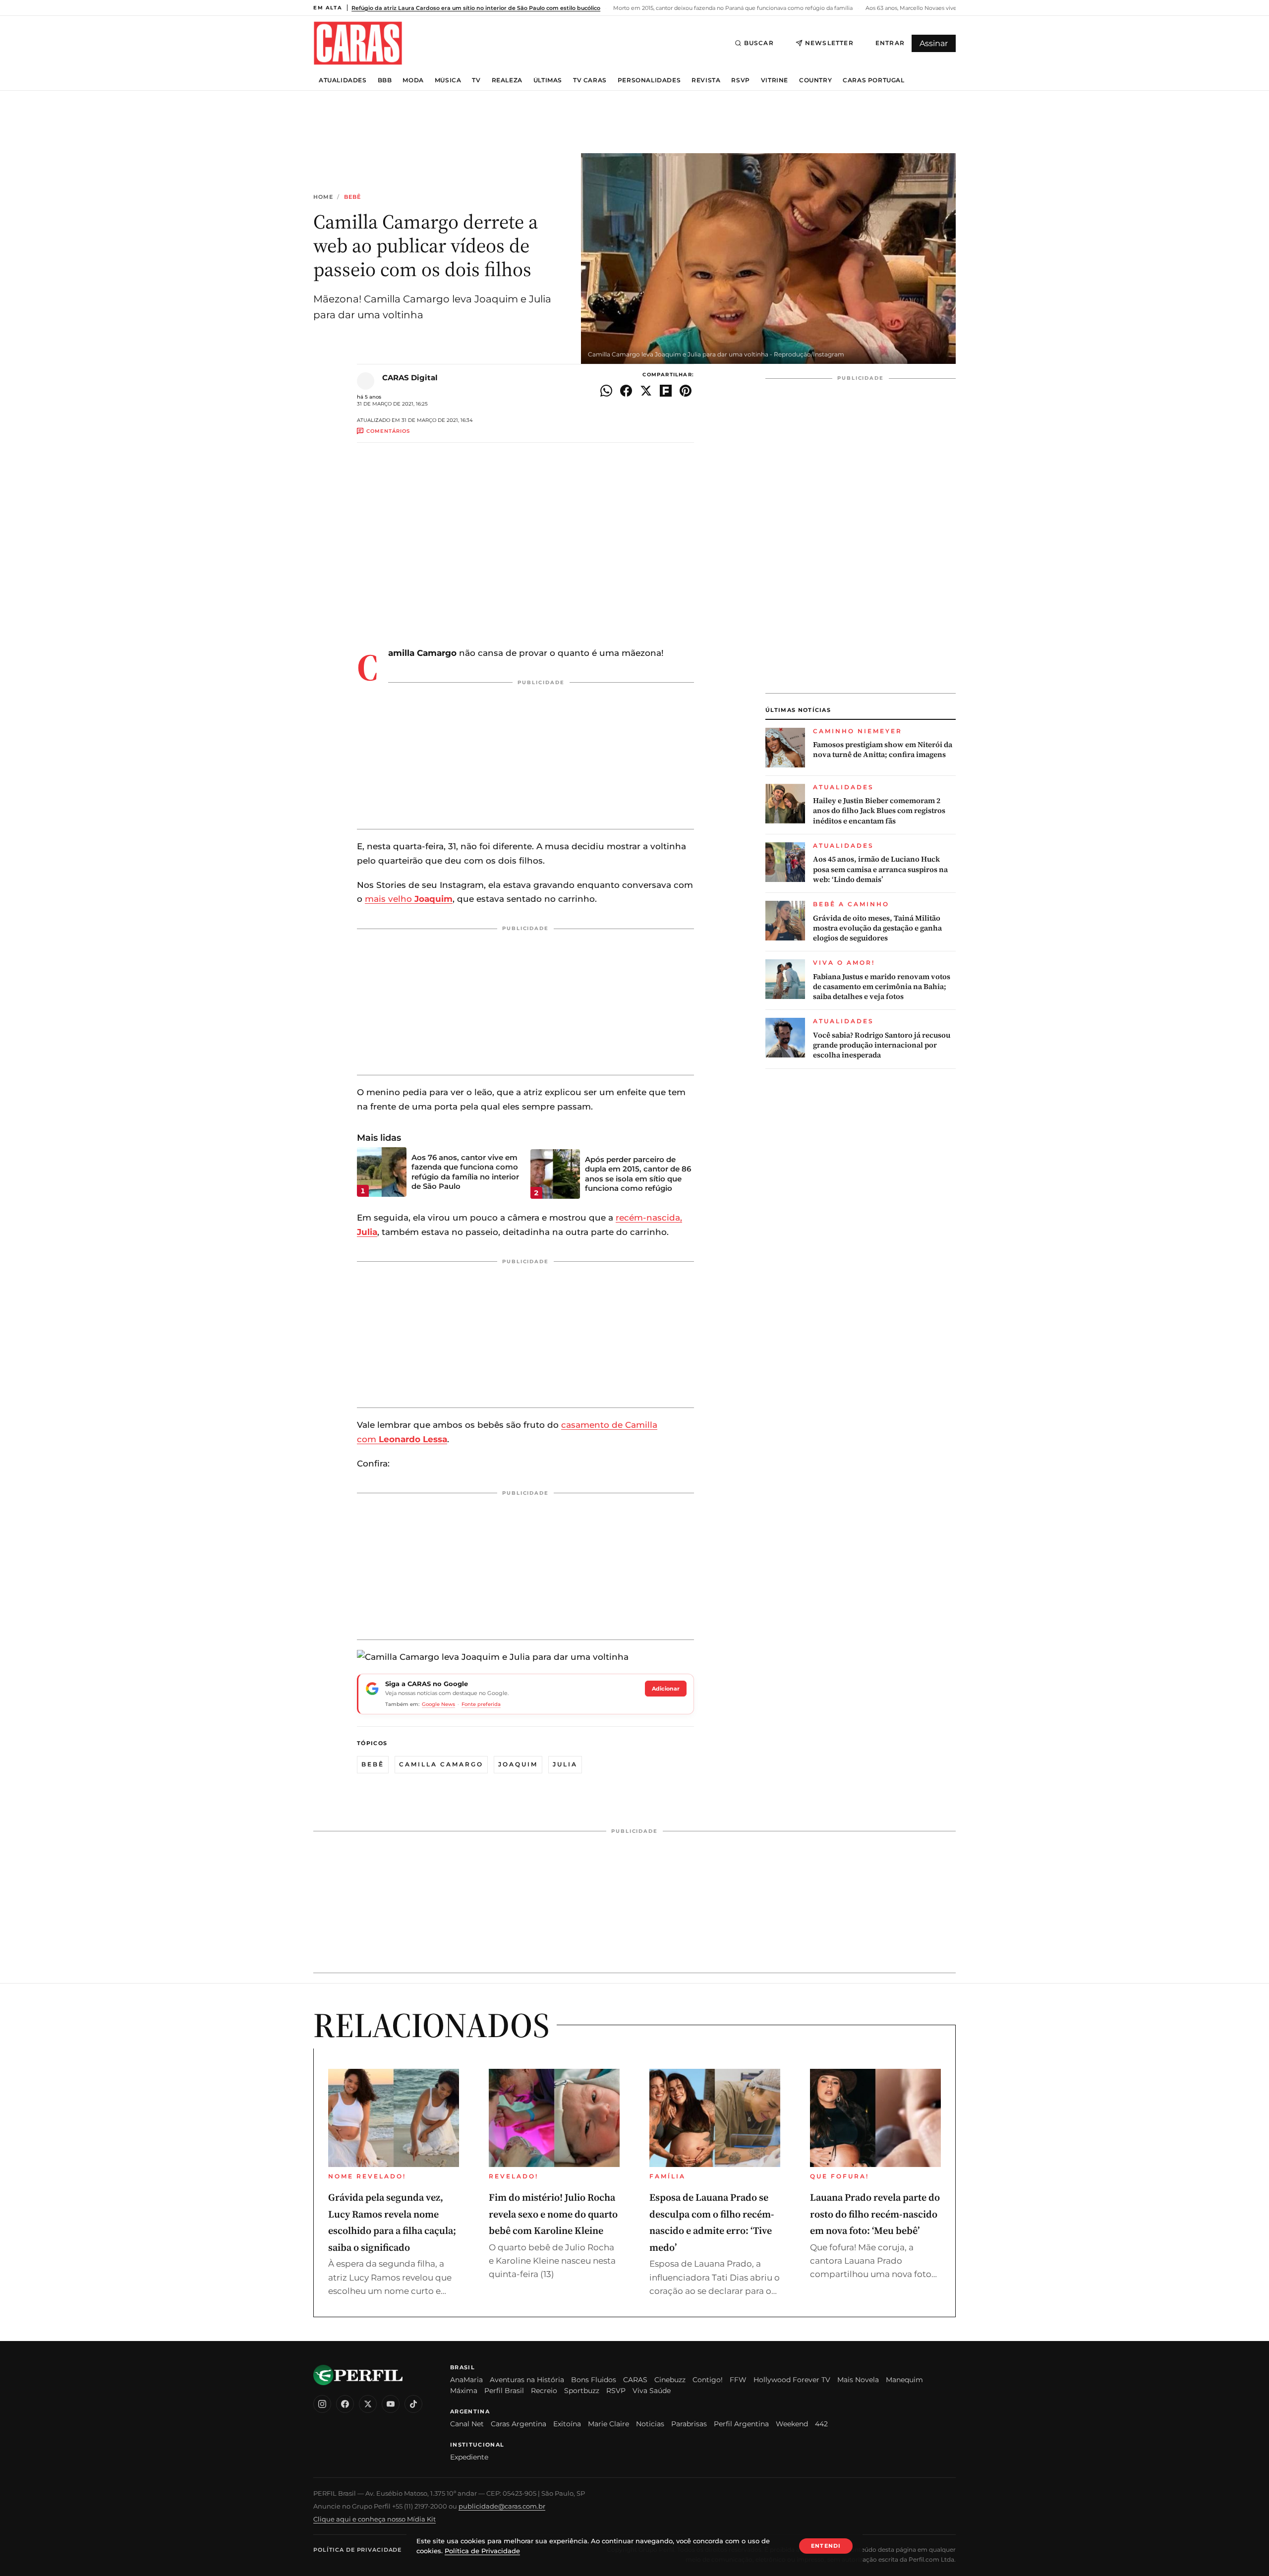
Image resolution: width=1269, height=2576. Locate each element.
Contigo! (708, 2380)
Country (815, 80)
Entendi (826, 2546)
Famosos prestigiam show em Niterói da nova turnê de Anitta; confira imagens (883, 750)
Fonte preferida (481, 1704)
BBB (385, 80)
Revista (706, 80)
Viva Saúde (652, 2391)
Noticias (650, 2424)
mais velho (409, 899)
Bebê (352, 197)
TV (476, 80)
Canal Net (467, 2424)
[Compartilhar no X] (646, 391)
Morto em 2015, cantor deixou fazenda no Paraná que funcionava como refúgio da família (732, 8)
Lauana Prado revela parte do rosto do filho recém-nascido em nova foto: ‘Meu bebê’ (875, 2214)
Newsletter (829, 43)
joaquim (518, 1764)
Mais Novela (858, 2380)
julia (565, 1764)
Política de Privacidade (357, 2550)
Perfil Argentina (741, 2424)
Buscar (759, 43)
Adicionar (666, 1689)
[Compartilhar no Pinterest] (686, 391)
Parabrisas (689, 2424)
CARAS (635, 2380)
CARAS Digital (410, 378)
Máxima (464, 2391)
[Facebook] (345, 2404)
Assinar (934, 43)
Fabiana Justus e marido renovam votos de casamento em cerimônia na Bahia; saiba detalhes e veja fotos (882, 987)
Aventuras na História (527, 2380)
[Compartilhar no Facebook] (626, 391)
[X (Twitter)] (368, 2404)
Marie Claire (608, 2424)
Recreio (544, 2391)
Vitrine (775, 80)
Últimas (548, 80)
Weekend (792, 2424)
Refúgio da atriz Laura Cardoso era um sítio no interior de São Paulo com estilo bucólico (476, 8)
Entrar (890, 43)
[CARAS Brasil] (358, 43)
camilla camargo (441, 1764)
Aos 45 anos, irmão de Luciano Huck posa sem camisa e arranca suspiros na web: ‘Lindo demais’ (880, 869)
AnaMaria (466, 2380)
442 (821, 2424)
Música (448, 80)
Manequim (904, 2380)
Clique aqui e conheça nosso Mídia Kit (375, 2519)
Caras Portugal (873, 80)
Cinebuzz (670, 2380)
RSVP (740, 80)
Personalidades (649, 80)
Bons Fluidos (594, 2380)
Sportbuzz (582, 2391)
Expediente (469, 2457)
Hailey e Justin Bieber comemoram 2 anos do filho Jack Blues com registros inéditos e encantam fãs (879, 811)
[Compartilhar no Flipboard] (666, 391)
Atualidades (343, 80)
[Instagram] (322, 2404)
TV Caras (590, 80)
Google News (438, 1704)
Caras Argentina (519, 2424)
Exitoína (567, 2424)
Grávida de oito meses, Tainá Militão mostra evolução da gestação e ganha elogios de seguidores (877, 928)
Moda (413, 80)
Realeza (507, 80)
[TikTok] (413, 2404)
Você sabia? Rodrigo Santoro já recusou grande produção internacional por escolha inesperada (882, 1045)
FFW (738, 2380)
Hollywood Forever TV (792, 2380)
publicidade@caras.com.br (502, 2506)
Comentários (388, 431)
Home (323, 197)
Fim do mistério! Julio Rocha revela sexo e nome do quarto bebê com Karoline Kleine (553, 2214)
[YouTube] (391, 2404)
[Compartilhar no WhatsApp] (606, 391)
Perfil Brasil (504, 2391)
